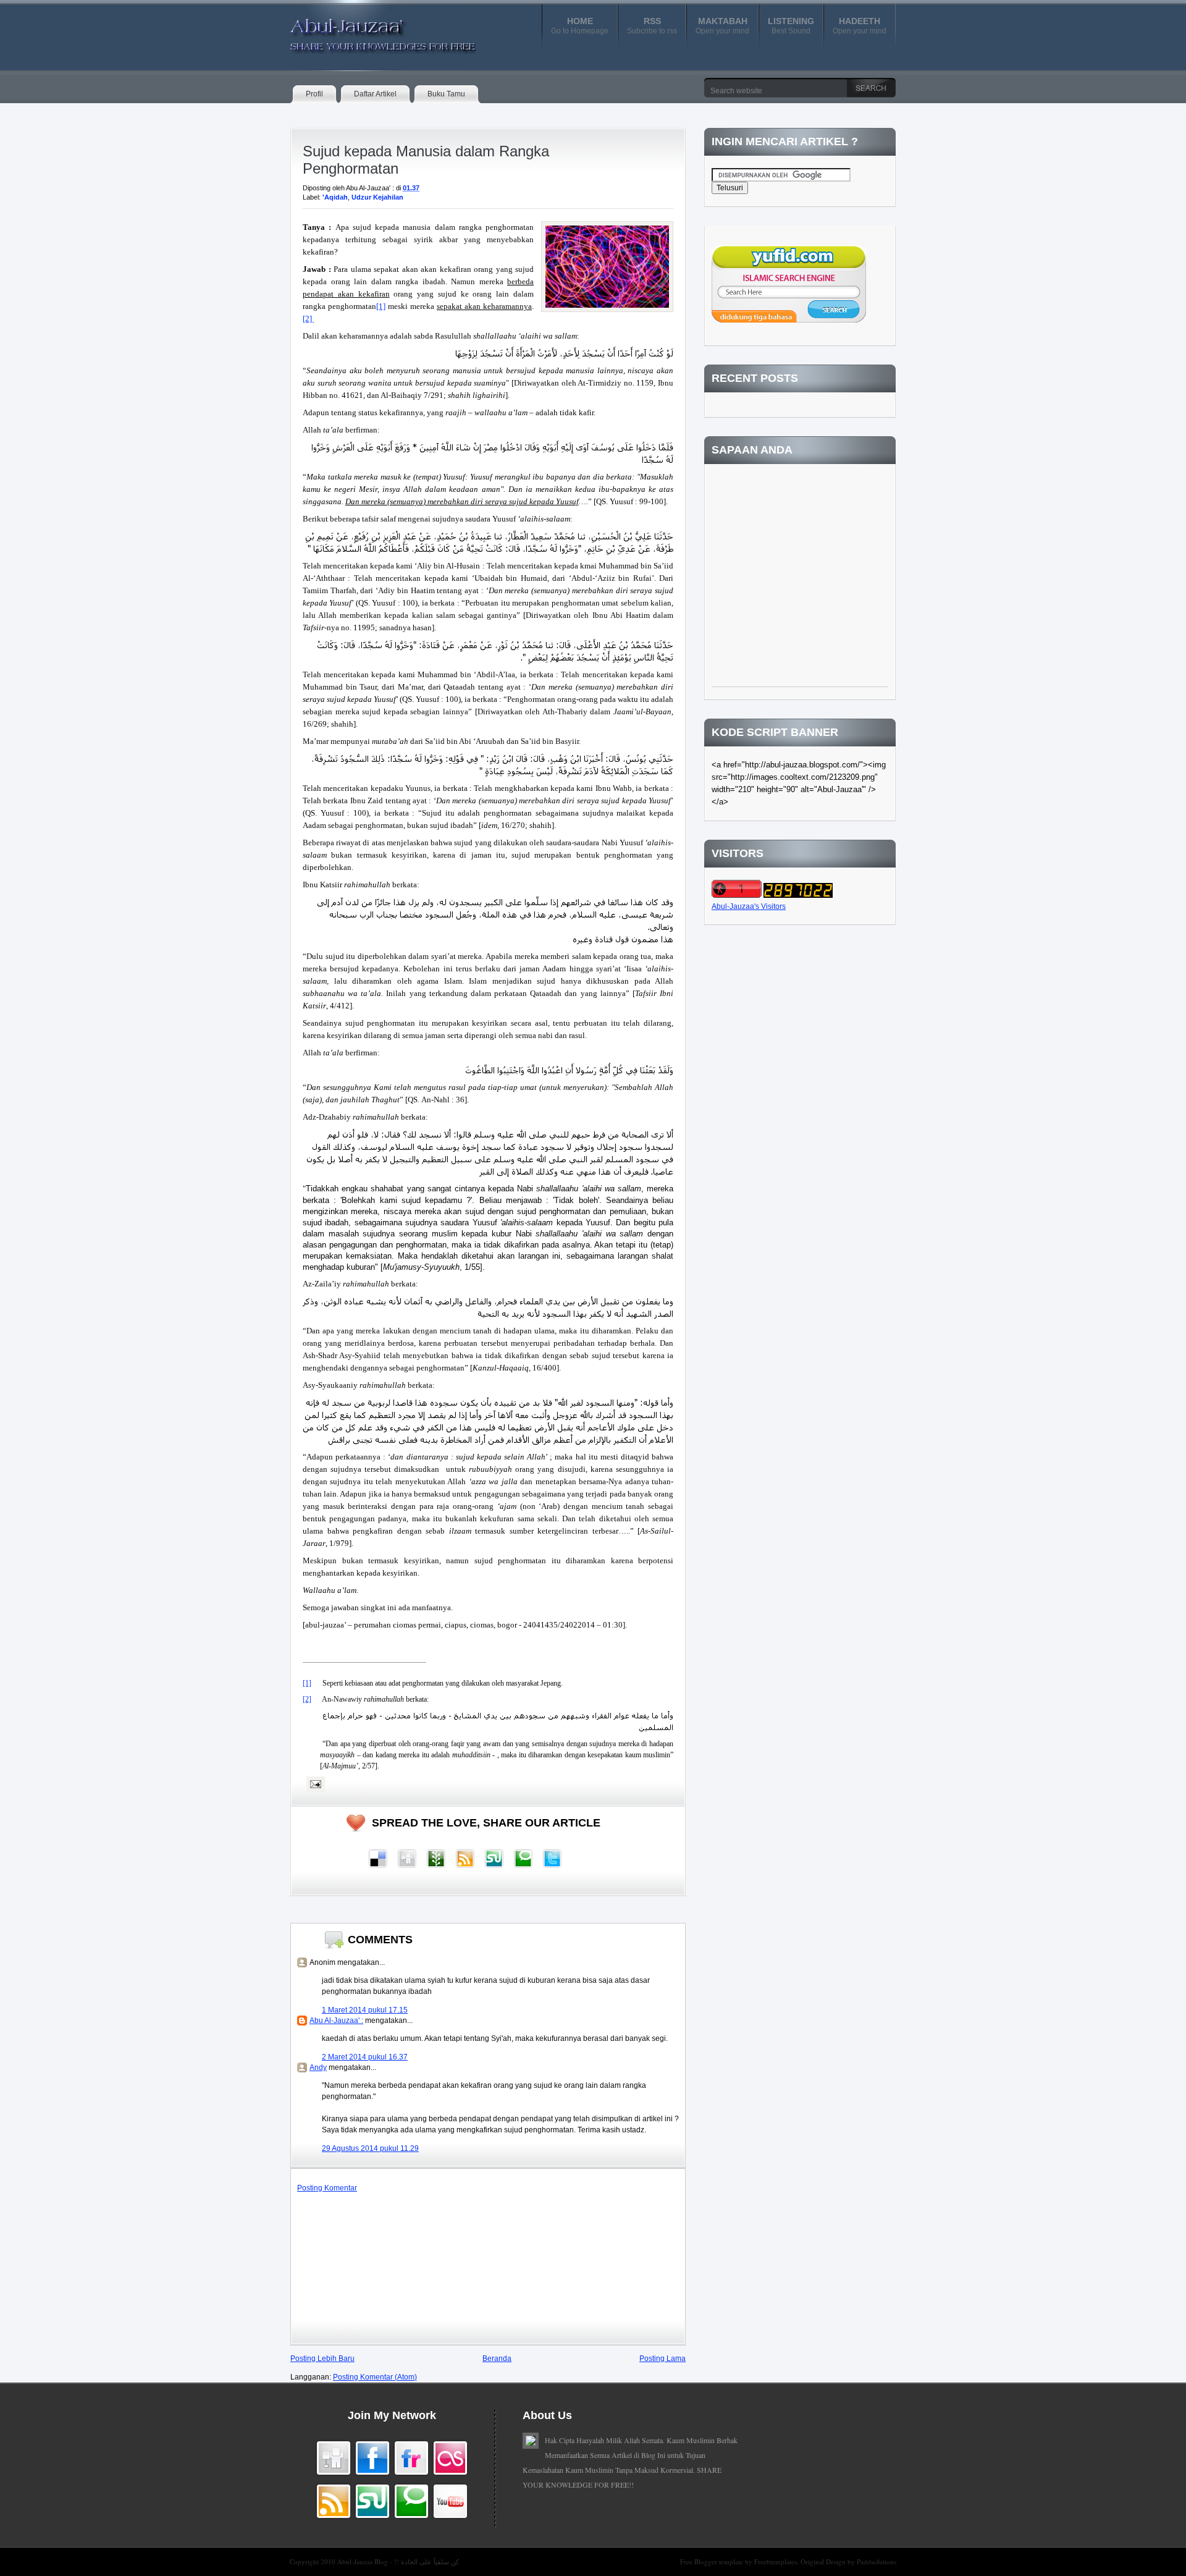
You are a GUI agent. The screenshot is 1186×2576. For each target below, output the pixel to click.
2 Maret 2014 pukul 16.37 (365, 2057)
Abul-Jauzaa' (370, 30)
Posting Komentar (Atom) (375, 2377)
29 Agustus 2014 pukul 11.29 (370, 2148)
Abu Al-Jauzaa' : (336, 2021)
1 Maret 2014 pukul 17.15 (365, 2010)
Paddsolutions (877, 2561)
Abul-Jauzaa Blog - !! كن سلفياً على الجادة (398, 2561)
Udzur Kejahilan (377, 197)
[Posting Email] (314, 1784)
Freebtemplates (776, 2561)
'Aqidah (335, 197)
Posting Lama (662, 2359)
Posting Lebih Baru (322, 2359)
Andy (318, 2067)
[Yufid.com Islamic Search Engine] (789, 320)
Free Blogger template (713, 2561)
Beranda (497, 2359)
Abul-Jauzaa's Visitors (749, 906)
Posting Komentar (327, 2188)
